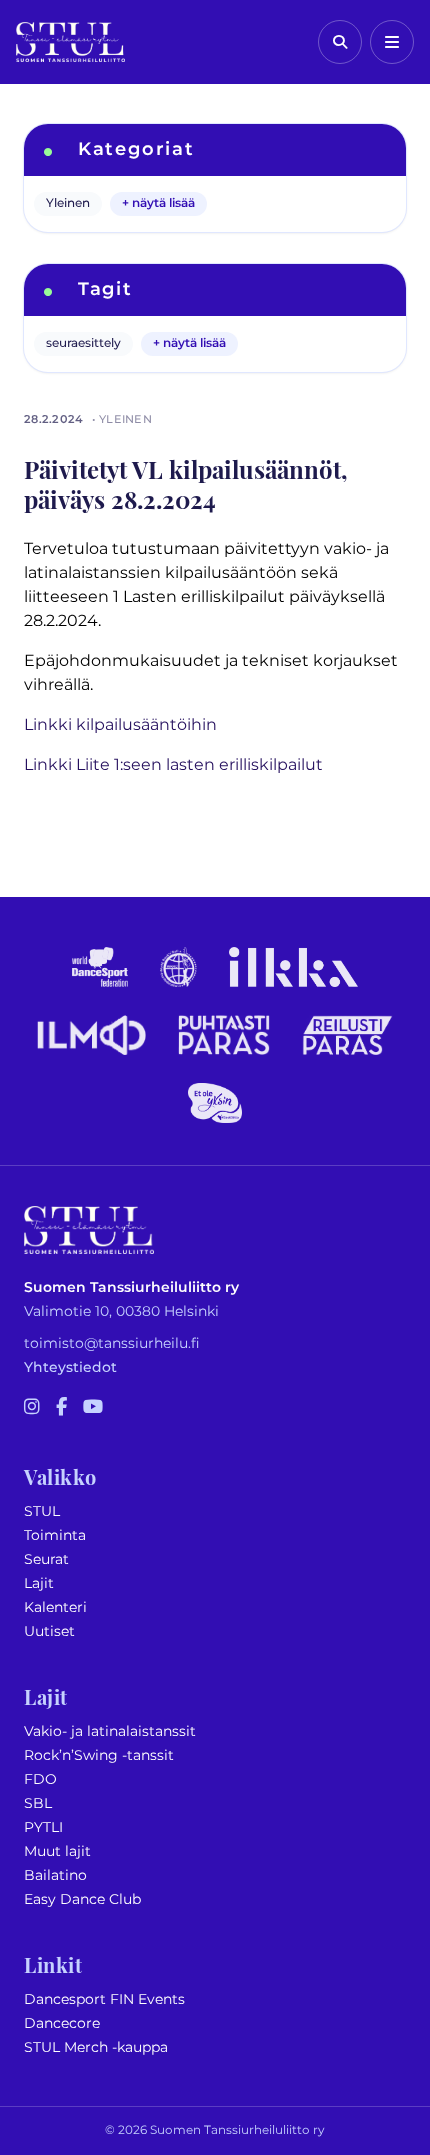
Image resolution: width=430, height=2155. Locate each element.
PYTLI (43, 1827)
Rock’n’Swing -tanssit (99, 1755)
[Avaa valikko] (392, 42)
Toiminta (55, 1535)
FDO (40, 1779)
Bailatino (55, 1875)
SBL (38, 1803)
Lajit (39, 1583)
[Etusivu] (70, 42)
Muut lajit (57, 1851)
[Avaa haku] (340, 42)
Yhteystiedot (70, 1367)
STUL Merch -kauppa (96, 2047)
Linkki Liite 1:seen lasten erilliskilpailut (173, 765)
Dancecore (62, 2023)
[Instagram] (32, 1408)
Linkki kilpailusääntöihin (120, 725)
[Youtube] (93, 1408)
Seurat (46, 1559)
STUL (42, 1511)
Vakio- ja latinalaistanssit (110, 1731)
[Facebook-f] (61, 1408)
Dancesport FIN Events (104, 1999)
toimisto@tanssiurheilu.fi (112, 1343)
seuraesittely (83, 343)
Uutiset (49, 1631)
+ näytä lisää (158, 203)
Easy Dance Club (82, 1899)
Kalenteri (55, 1607)
